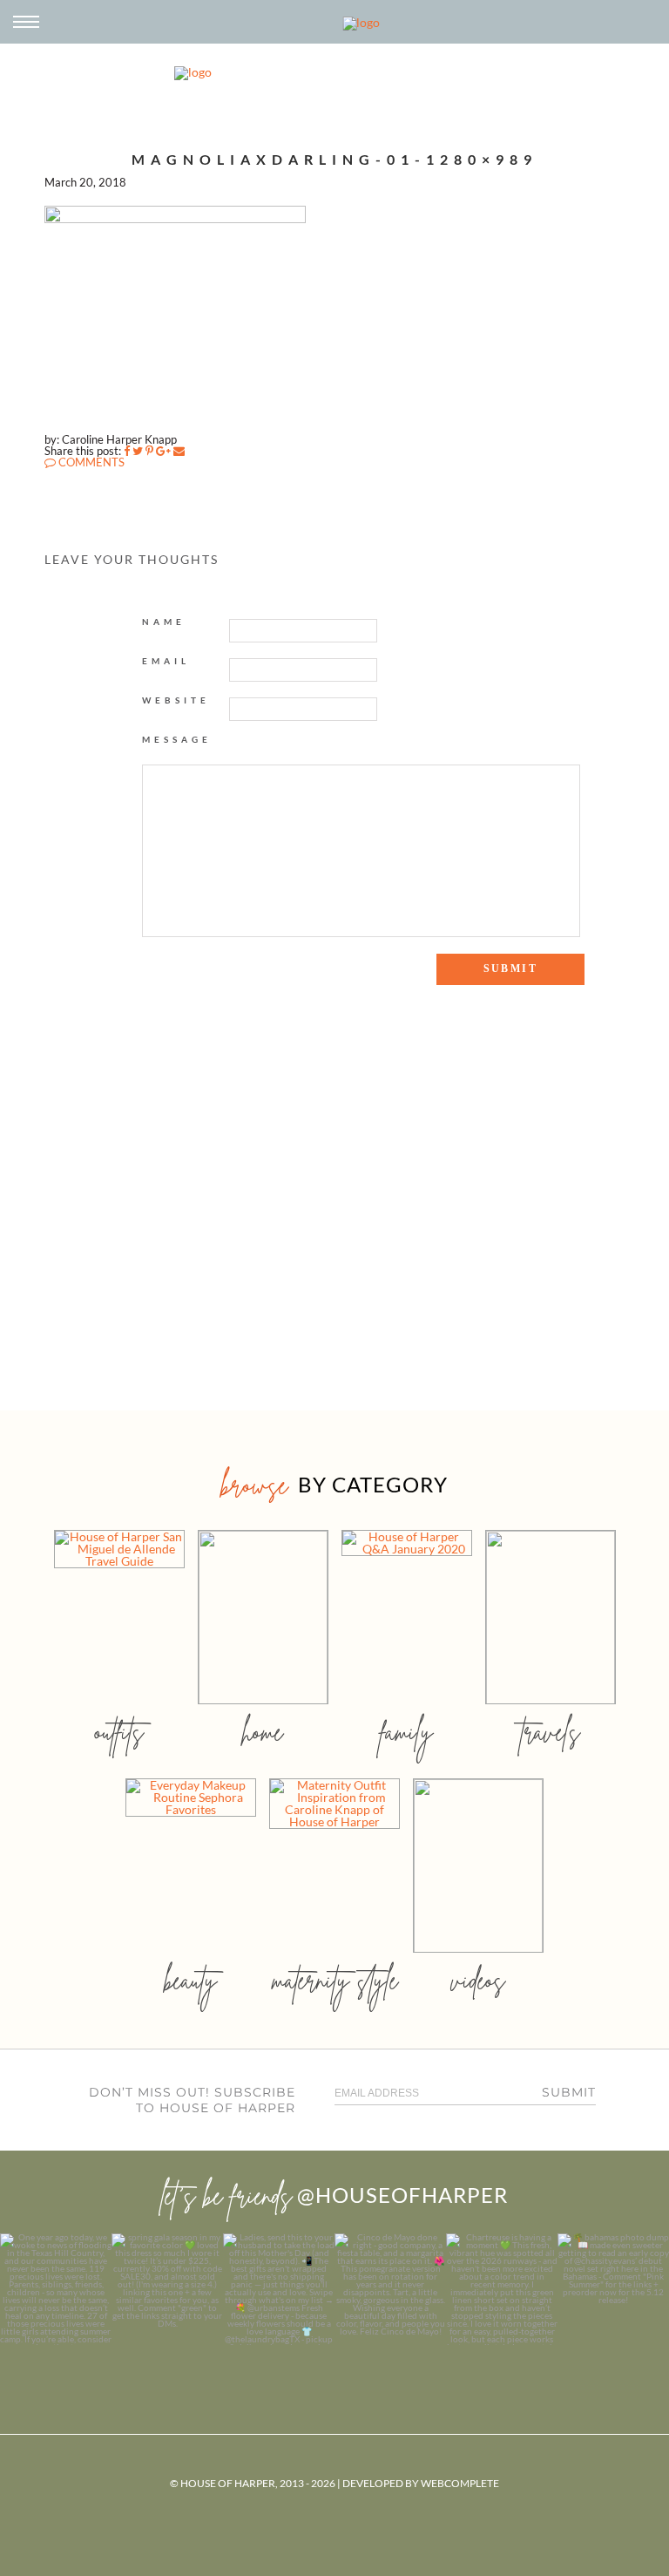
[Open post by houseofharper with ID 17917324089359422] (390, 2289)
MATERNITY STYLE (335, 1980)
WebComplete (460, 2483)
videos (478, 1980)
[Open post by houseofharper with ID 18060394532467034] (167, 2289)
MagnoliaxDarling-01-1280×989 (334, 159)
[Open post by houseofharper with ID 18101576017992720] (502, 2289)
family (406, 1732)
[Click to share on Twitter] (138, 451)
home (263, 1732)
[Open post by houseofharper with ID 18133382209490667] (279, 2289)
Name (164, 622)
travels (551, 1732)
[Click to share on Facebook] (127, 451)
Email (166, 661)
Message (177, 739)
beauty (191, 1980)
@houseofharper (402, 2195)
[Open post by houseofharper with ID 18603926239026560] (56, 2289)
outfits (119, 1732)
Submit (569, 2092)
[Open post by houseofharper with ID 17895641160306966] (613, 2289)
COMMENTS (90, 462)
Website (176, 700)
